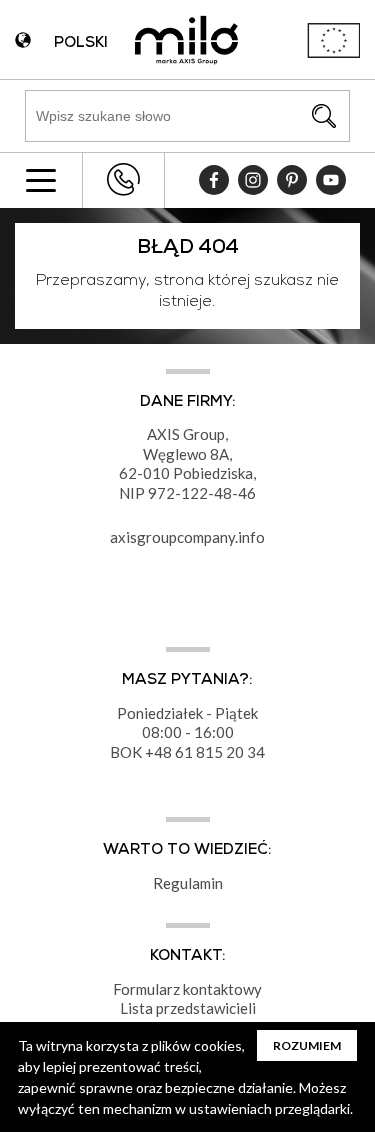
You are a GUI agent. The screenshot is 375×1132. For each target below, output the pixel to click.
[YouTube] (331, 180)
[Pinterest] (292, 180)
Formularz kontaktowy (187, 989)
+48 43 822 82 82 (123, 179)
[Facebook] (214, 180)
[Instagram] (253, 180)
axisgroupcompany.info (187, 537)
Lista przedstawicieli (188, 1008)
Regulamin (188, 883)
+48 (160, 752)
